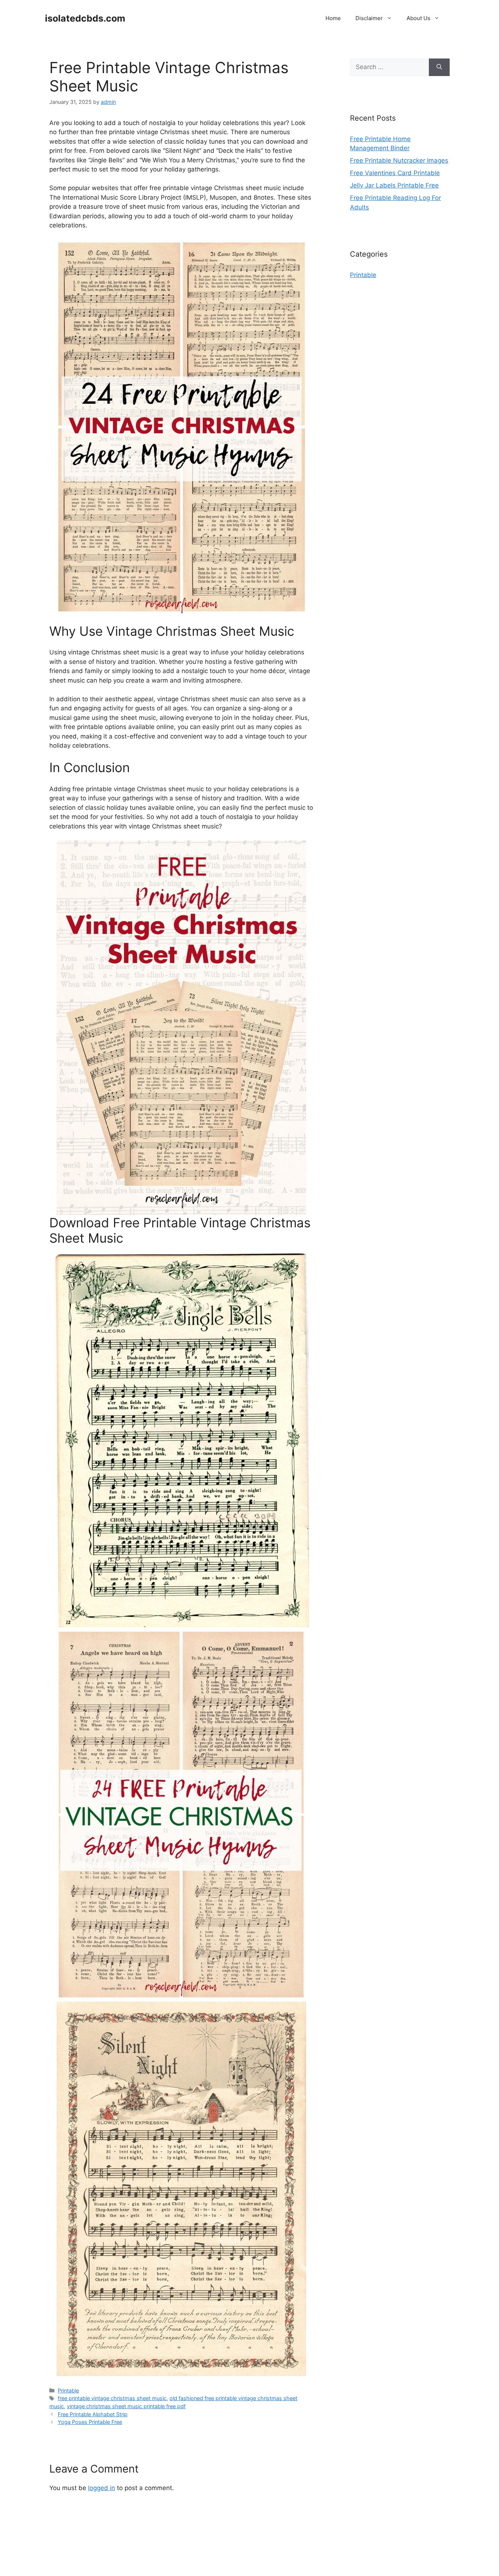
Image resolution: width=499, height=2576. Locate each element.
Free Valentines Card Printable (395, 173)
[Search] (439, 67)
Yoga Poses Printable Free (90, 2422)
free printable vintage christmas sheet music (112, 2398)
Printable (68, 2390)
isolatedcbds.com (85, 18)
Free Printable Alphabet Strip (93, 2414)
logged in (102, 2488)
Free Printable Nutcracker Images (399, 160)
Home (333, 18)
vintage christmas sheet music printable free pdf (126, 2406)
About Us (418, 18)
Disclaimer (369, 18)
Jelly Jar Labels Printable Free (394, 185)
